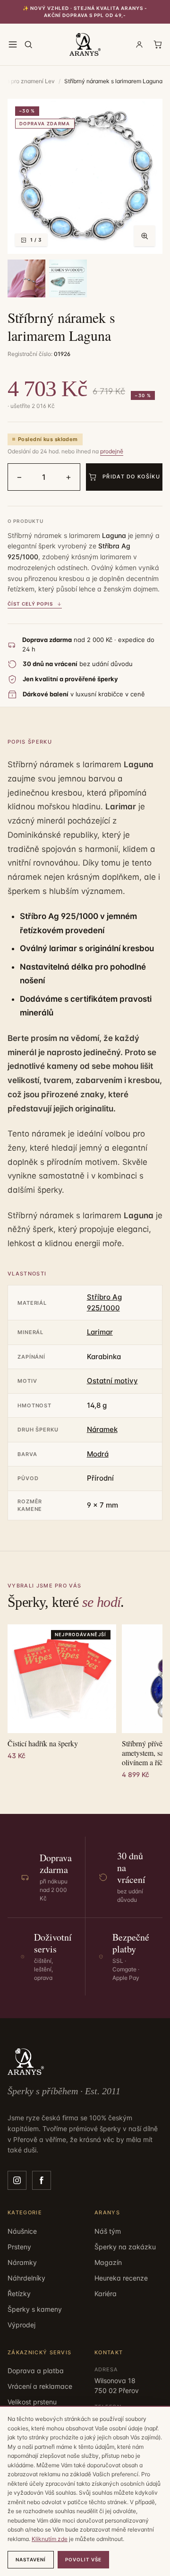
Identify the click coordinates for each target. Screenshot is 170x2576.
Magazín (108, 2262)
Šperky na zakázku (125, 2247)
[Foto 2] (26, 278)
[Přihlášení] (139, 44)
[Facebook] (42, 2180)
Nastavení (31, 2559)
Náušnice (22, 2231)
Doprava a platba (36, 2371)
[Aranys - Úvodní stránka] (85, 44)
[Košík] (158, 44)
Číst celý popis (30, 604)
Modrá (98, 1454)
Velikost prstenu (32, 2402)
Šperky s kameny (35, 2309)
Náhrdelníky (26, 2278)
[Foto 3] (68, 278)
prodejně (112, 451)
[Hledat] (28, 44)
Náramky (22, 2262)
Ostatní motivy (112, 1381)
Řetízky (19, 2294)
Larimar (100, 1332)
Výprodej (21, 2325)
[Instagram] (17, 2180)
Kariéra (106, 2294)
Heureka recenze (121, 2278)
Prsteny (19, 2247)
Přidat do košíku (131, 477)
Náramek (102, 1429)
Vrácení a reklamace (40, 2386)
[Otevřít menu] (13, 44)
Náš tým (108, 2231)
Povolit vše (83, 2559)
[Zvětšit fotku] (144, 236)
